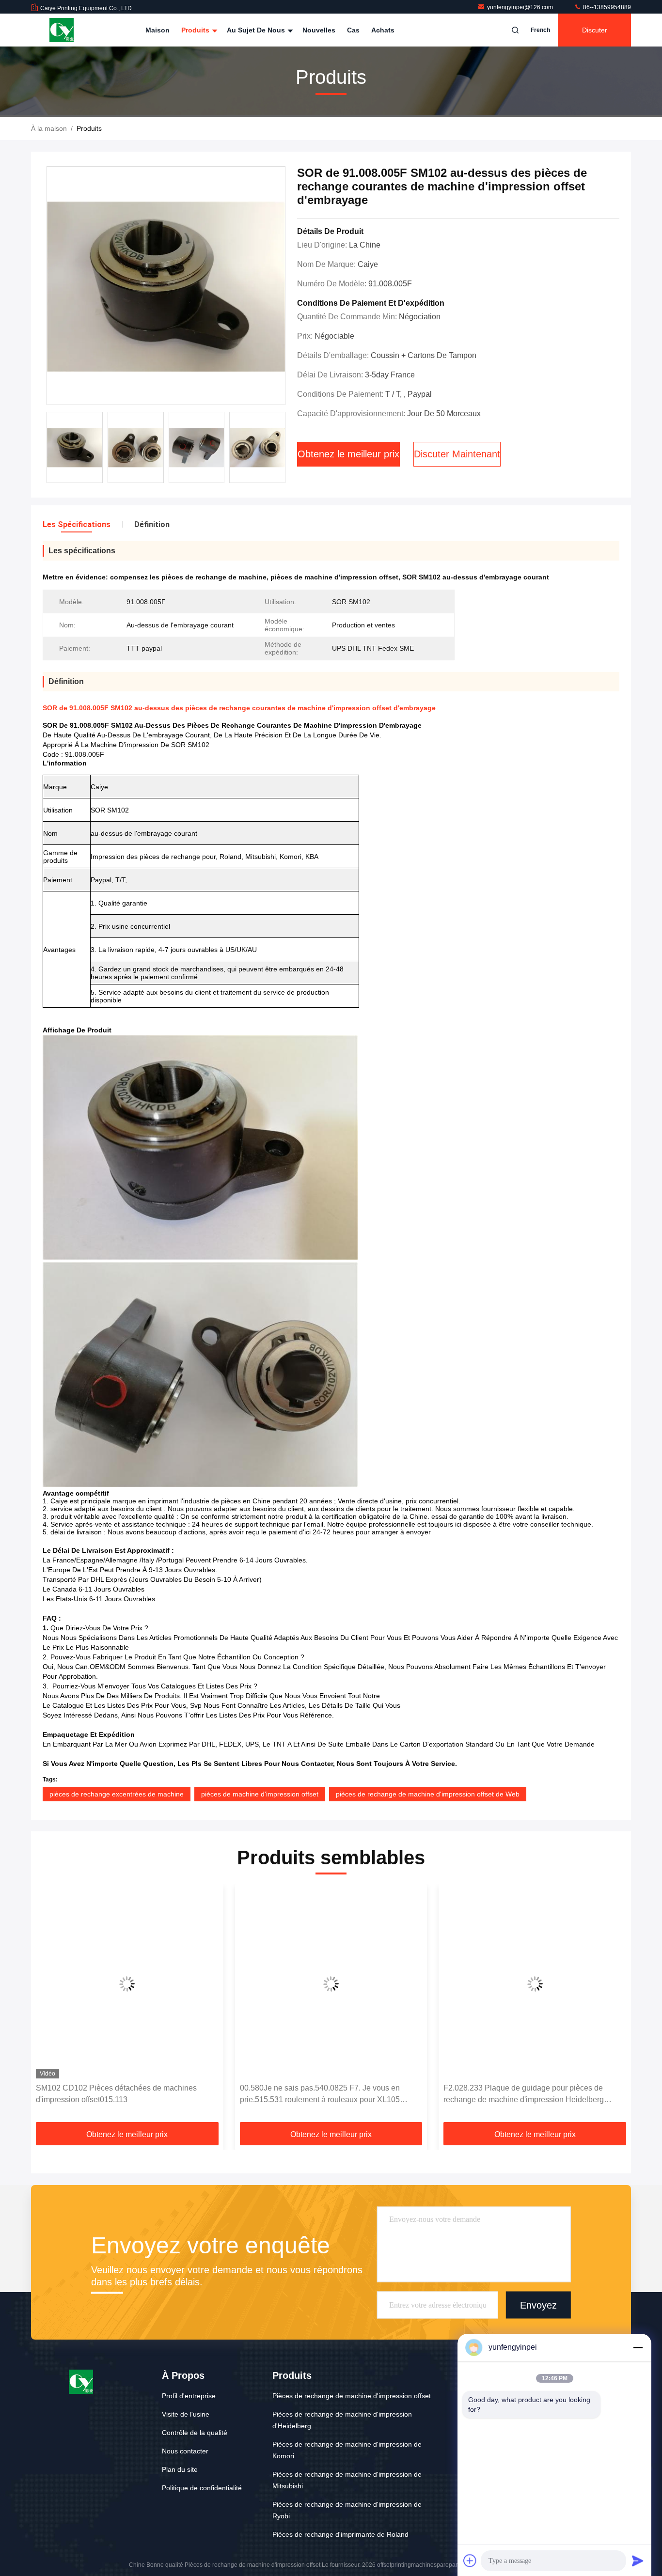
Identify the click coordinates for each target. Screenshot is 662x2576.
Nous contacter (185, 2451)
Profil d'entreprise (189, 2396)
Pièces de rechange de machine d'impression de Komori (347, 2450)
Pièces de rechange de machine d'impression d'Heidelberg (342, 2420)
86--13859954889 (606, 7)
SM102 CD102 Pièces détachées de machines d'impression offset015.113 (116, 2094)
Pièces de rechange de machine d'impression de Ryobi (347, 2510)
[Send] (638, 2560)
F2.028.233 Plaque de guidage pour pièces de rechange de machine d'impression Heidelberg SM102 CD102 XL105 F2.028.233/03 (524, 2095)
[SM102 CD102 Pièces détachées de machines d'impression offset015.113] (127, 1984)
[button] (48, 2007)
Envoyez (538, 2305)
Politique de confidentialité (202, 2488)
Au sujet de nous (257, 30)
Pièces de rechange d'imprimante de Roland (340, 2534)
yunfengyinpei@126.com (521, 7)
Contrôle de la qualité (195, 2433)
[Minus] (638, 2347)
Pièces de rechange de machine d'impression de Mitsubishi (347, 2480)
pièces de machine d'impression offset (260, 1794)
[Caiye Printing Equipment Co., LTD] (62, 30)
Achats (383, 30)
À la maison (49, 128)
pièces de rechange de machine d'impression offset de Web (428, 1794)
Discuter (595, 30)
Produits (196, 30)
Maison (158, 30)
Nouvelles (319, 30)
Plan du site (180, 2469)
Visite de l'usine (186, 2414)
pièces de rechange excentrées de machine (117, 1794)
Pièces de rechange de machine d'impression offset (352, 2396)
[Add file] (470, 2560)
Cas (353, 30)
